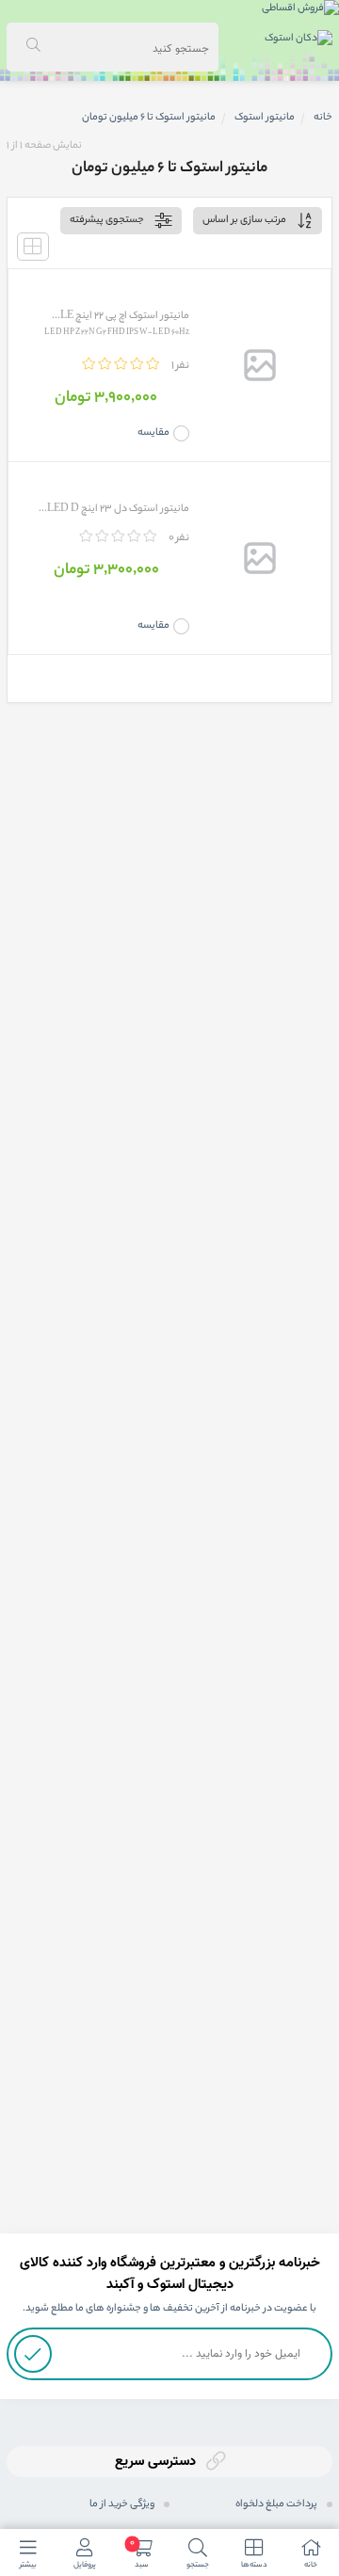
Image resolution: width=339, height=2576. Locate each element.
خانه (323, 118)
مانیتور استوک (265, 118)
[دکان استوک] (299, 40)
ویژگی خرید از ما (122, 2504)
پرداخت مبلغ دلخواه (276, 2504)
